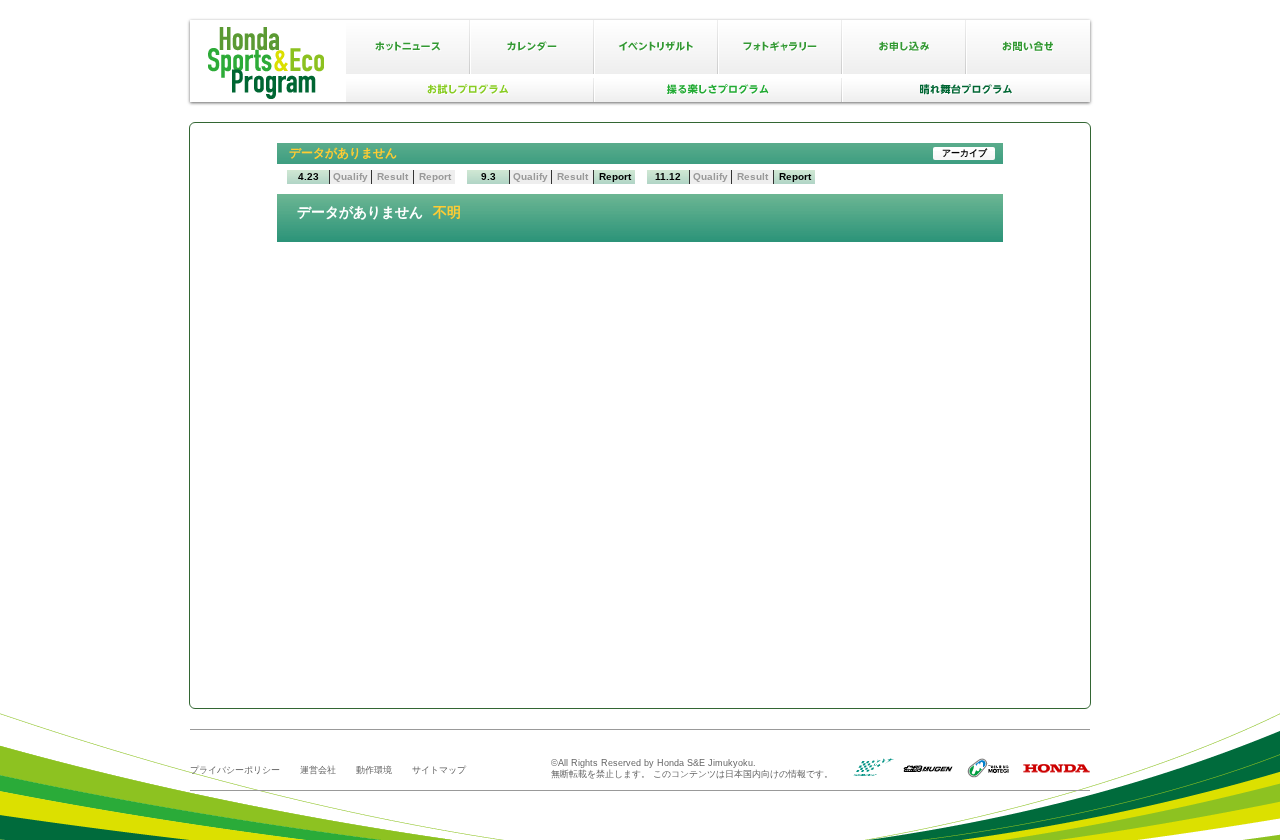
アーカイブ (964, 153)
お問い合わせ (1028, 47)
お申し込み (904, 47)
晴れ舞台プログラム (966, 90)
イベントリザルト (656, 47)
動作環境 (374, 770)
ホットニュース (408, 47)
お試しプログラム (470, 90)
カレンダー (532, 47)
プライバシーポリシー (235, 770)
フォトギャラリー (780, 47)
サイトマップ (439, 770)
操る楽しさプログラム (718, 90)
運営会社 (318, 770)
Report (615, 176)
